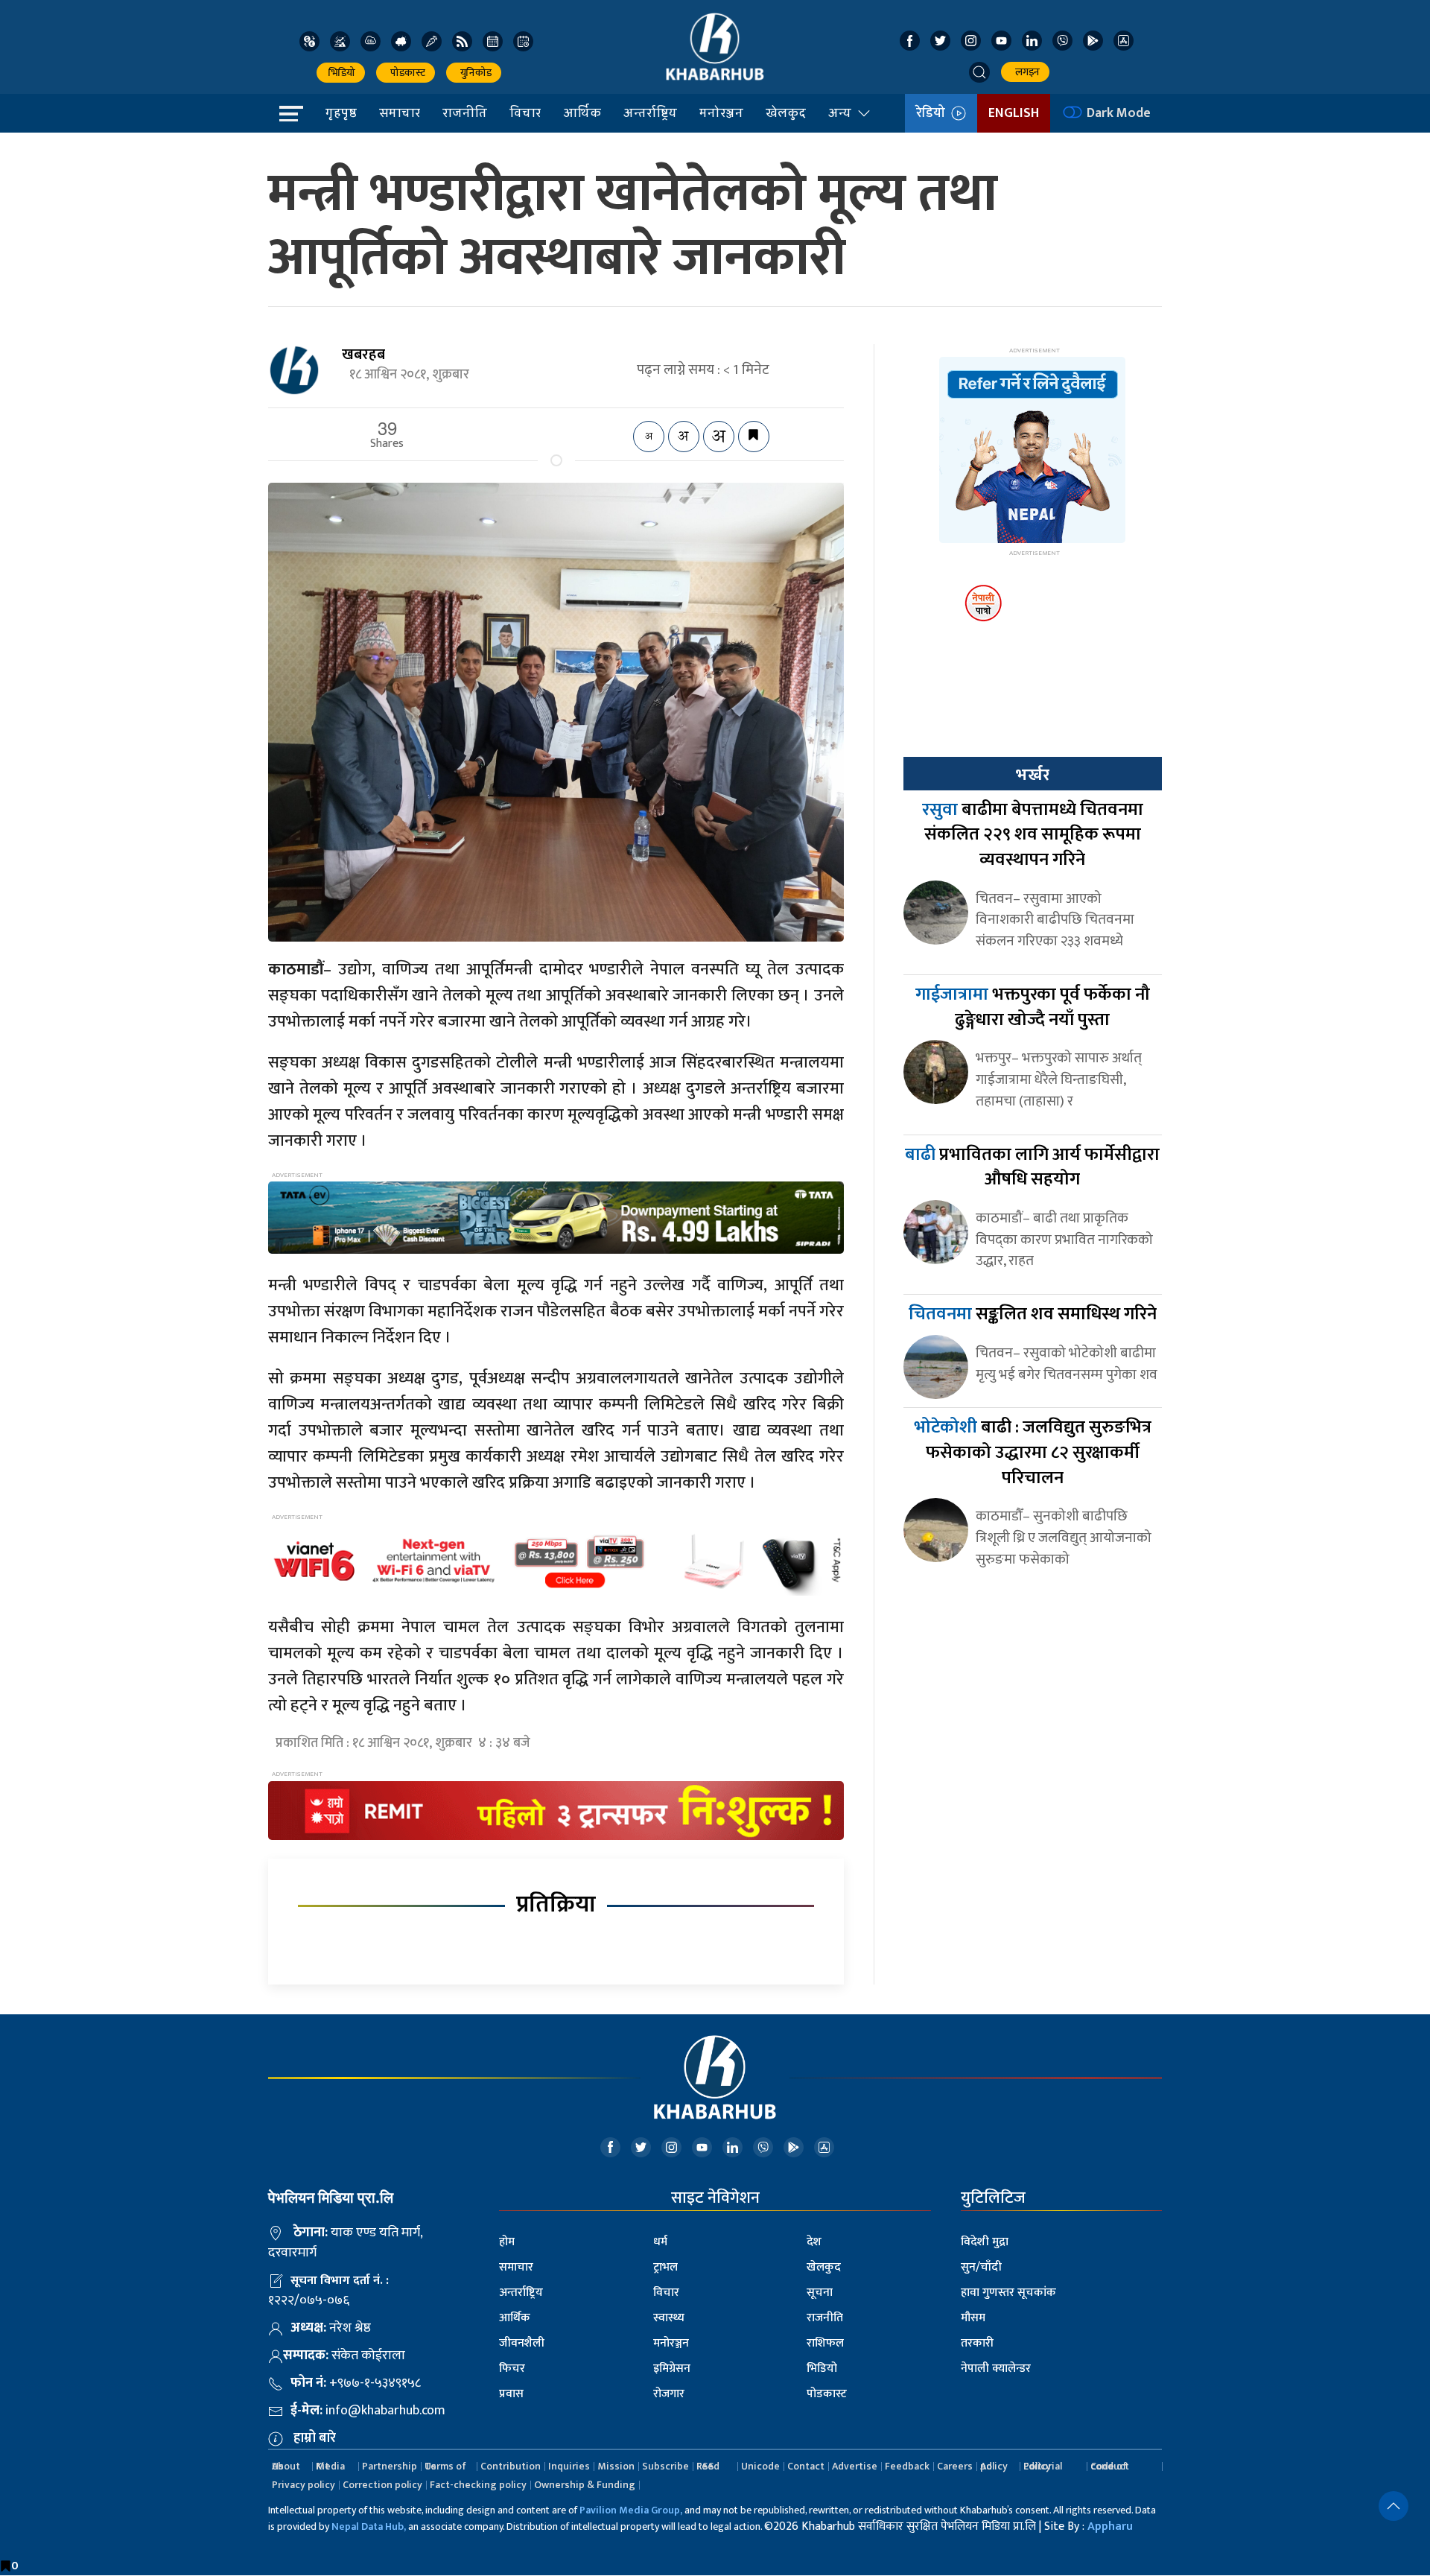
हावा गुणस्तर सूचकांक (1008, 2293)
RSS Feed (708, 2466)
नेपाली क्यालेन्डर (996, 2369)
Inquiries (569, 2466)
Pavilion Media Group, (631, 2510)
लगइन (1025, 72)
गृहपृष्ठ (341, 112)
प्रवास (511, 2394)
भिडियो (341, 73)
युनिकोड (474, 73)
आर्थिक (582, 112)
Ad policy (994, 2466)
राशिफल (825, 2343)
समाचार (400, 112)
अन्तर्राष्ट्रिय (650, 112)
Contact (806, 2466)
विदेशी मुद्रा (985, 2242)
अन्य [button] (840, 112)
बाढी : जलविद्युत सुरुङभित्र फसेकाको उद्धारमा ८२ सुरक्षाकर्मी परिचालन (1033, 1452)
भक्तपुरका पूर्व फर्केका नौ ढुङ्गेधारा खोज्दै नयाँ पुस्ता (1033, 1007)
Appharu (1110, 2526)
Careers (955, 2466)
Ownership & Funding (585, 2485)
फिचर (512, 2369)
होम (507, 2242)
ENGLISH (1014, 113)
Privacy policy (304, 2485)
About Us (286, 2466)
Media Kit (330, 2466)
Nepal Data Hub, (369, 2526)
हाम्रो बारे (315, 2438)
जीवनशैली (522, 2343)
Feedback (907, 2466)
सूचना (820, 2293)
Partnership (390, 2466)
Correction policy (382, 2485)
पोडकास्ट (406, 73)
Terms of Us (445, 2466)
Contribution (511, 2466)
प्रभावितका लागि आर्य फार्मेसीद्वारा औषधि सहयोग (1032, 1167)
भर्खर (1032, 775)
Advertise (855, 2466)
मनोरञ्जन (721, 112)
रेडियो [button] (934, 113)
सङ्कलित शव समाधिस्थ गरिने (1033, 1314)
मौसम (973, 2318)
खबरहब (363, 355)
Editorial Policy (1043, 2466)
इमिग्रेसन (672, 2369)
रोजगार (669, 2394)
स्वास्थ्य (669, 2318)
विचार (525, 112)
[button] (979, 72)
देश (814, 2242)
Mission (616, 2466)
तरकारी (977, 2343)
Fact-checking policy (478, 2485)
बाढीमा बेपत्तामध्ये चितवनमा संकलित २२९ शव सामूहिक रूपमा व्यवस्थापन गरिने (1033, 835)
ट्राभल (665, 2267)
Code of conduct (1110, 2466)
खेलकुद (786, 112)
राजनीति (465, 112)
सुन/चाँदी (981, 2267)
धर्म (660, 2242)
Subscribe (665, 2466)
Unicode (760, 2466)
